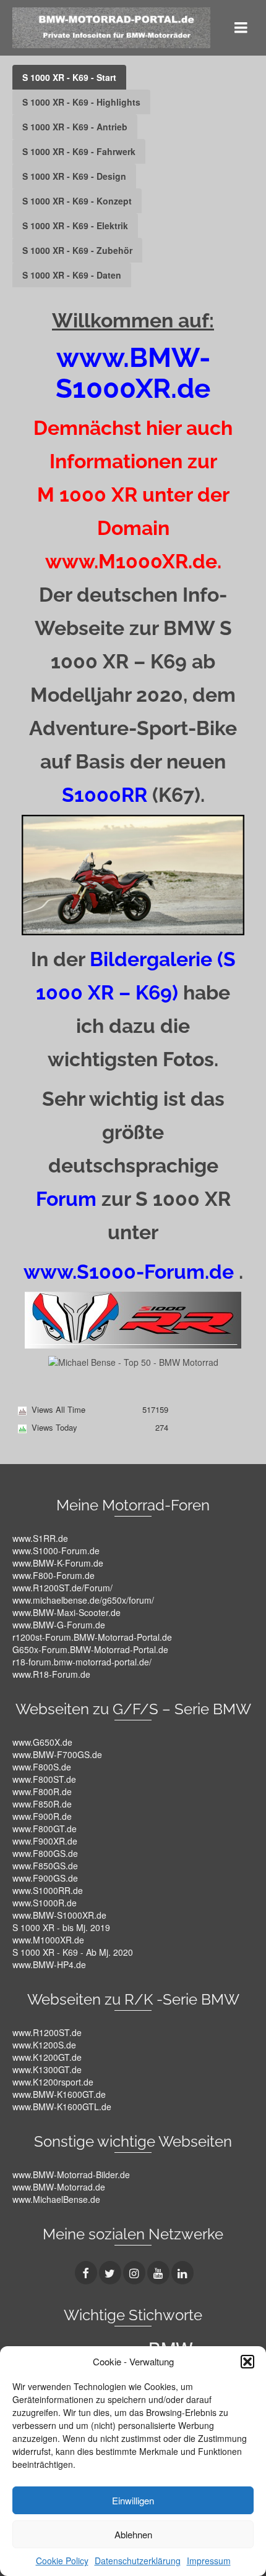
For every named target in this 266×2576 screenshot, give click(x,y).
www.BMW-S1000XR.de (59, 1915)
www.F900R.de (42, 1816)
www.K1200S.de (44, 2045)
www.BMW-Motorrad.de (59, 2187)
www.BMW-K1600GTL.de (62, 2107)
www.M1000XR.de (48, 1940)
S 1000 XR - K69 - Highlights (81, 102)
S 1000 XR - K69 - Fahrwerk (79, 151)
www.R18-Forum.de (51, 1674)
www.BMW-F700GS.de (57, 1754)
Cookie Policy (62, 2561)
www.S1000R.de (45, 1903)
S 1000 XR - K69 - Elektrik (75, 225)
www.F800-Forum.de (54, 1575)
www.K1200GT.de (47, 2057)
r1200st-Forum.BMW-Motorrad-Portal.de (92, 1637)
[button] (247, 2362)
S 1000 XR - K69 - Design (74, 176)
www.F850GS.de (45, 1866)
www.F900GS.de (45, 1878)
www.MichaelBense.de (56, 2199)
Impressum (209, 2561)
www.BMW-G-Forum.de (59, 1625)
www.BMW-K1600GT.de (59, 2094)
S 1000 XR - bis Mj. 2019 (61, 1927)
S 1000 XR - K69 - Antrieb (75, 127)
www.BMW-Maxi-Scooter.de (66, 1612)
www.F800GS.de (45, 1853)
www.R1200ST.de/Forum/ (62, 1588)
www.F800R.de (42, 1791)
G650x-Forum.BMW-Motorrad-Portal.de (90, 1649)
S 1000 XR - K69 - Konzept (77, 201)
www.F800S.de (42, 1767)
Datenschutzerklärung (138, 2561)
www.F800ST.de (44, 1779)
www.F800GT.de (45, 1829)
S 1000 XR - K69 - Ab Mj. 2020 (73, 1952)
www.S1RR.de (40, 1538)
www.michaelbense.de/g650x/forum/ (83, 1600)
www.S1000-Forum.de (56, 1551)
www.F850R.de (42, 1804)
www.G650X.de (42, 1742)
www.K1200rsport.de (53, 2082)
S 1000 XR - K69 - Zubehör (77, 250)
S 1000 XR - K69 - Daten (72, 275)
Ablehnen (133, 2534)
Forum (66, 1199)
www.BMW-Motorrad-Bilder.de (71, 2174)
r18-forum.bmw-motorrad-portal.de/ (82, 1662)
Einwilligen (133, 2500)
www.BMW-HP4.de (49, 1964)
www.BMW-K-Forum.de (58, 1563)
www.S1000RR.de (48, 1890)
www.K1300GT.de (47, 2069)
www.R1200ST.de (47, 2032)
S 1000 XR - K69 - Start (69, 77)
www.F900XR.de (45, 1841)
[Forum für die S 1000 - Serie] (133, 1318)
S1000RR (105, 795)
